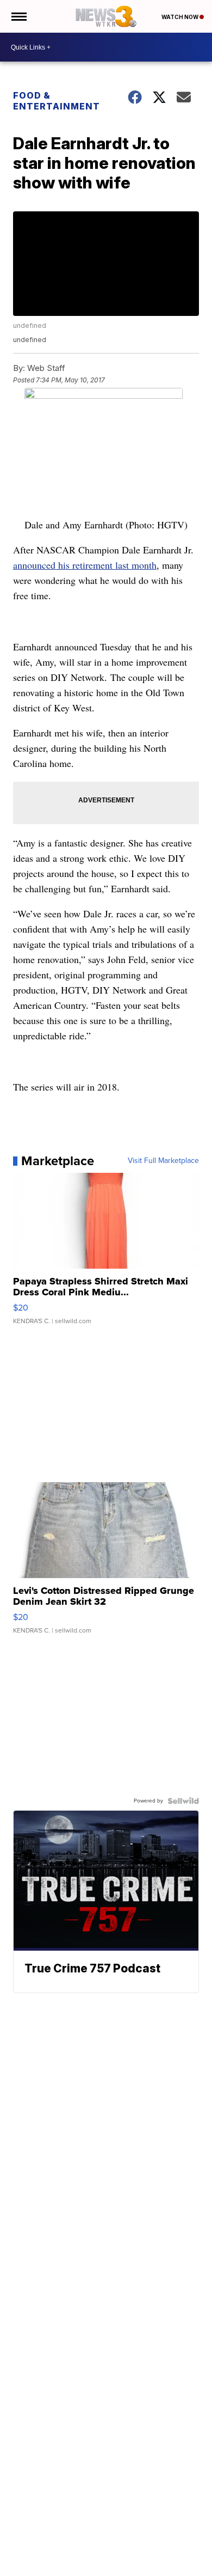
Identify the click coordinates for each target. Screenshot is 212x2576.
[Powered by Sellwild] (183, 1801)
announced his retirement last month (85, 565)
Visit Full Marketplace (163, 1161)
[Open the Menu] (18, 16)
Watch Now (180, 17)
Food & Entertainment (57, 101)
